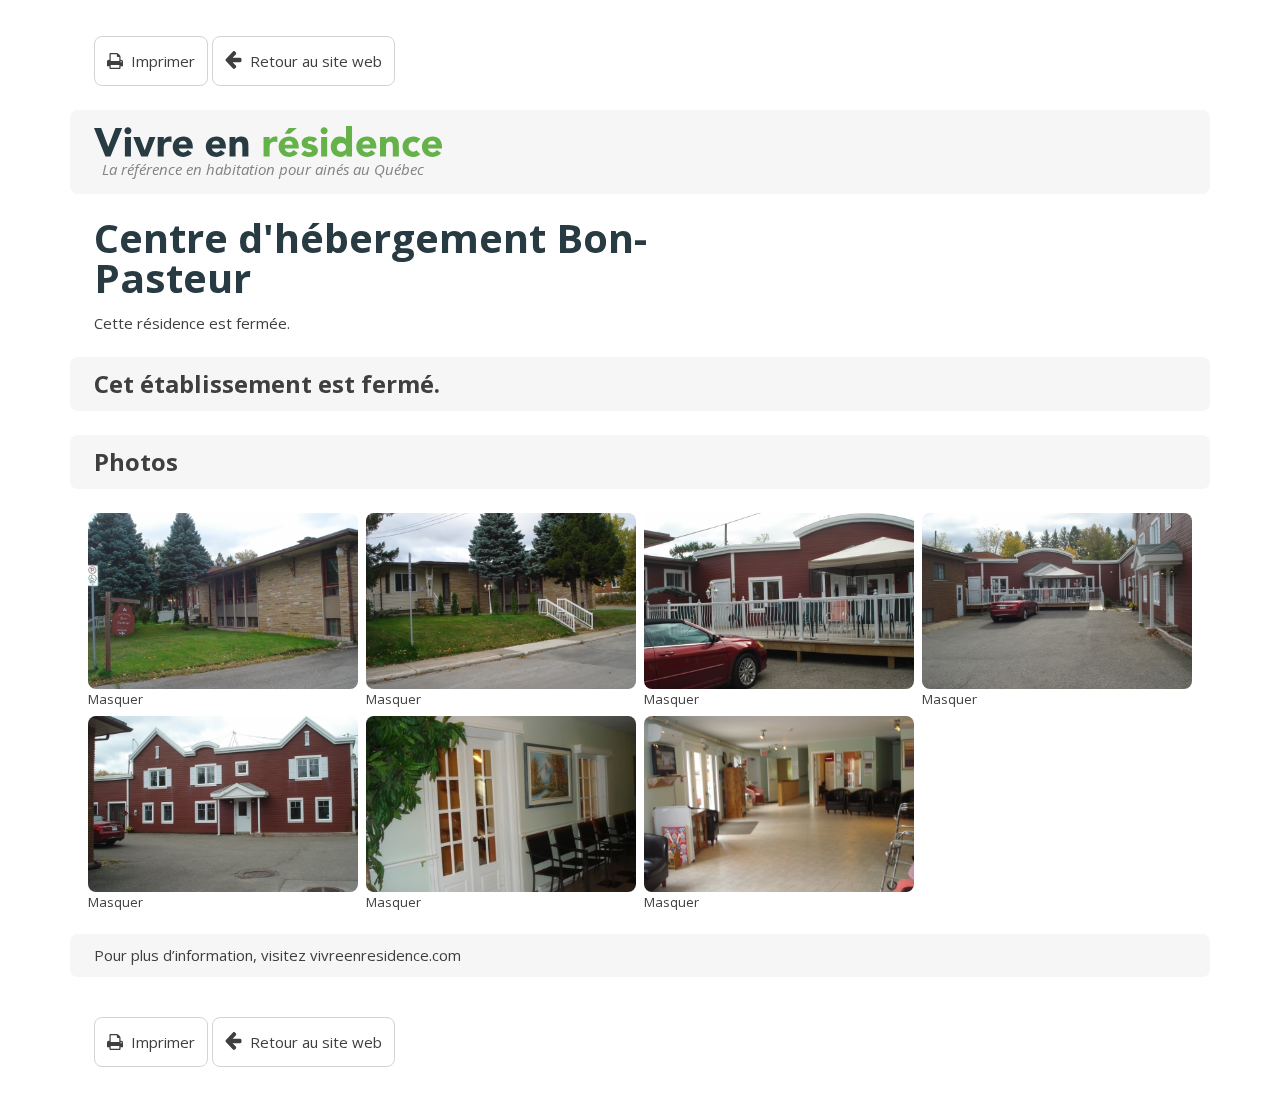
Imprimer (163, 61)
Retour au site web (316, 61)
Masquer (115, 699)
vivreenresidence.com (385, 955)
